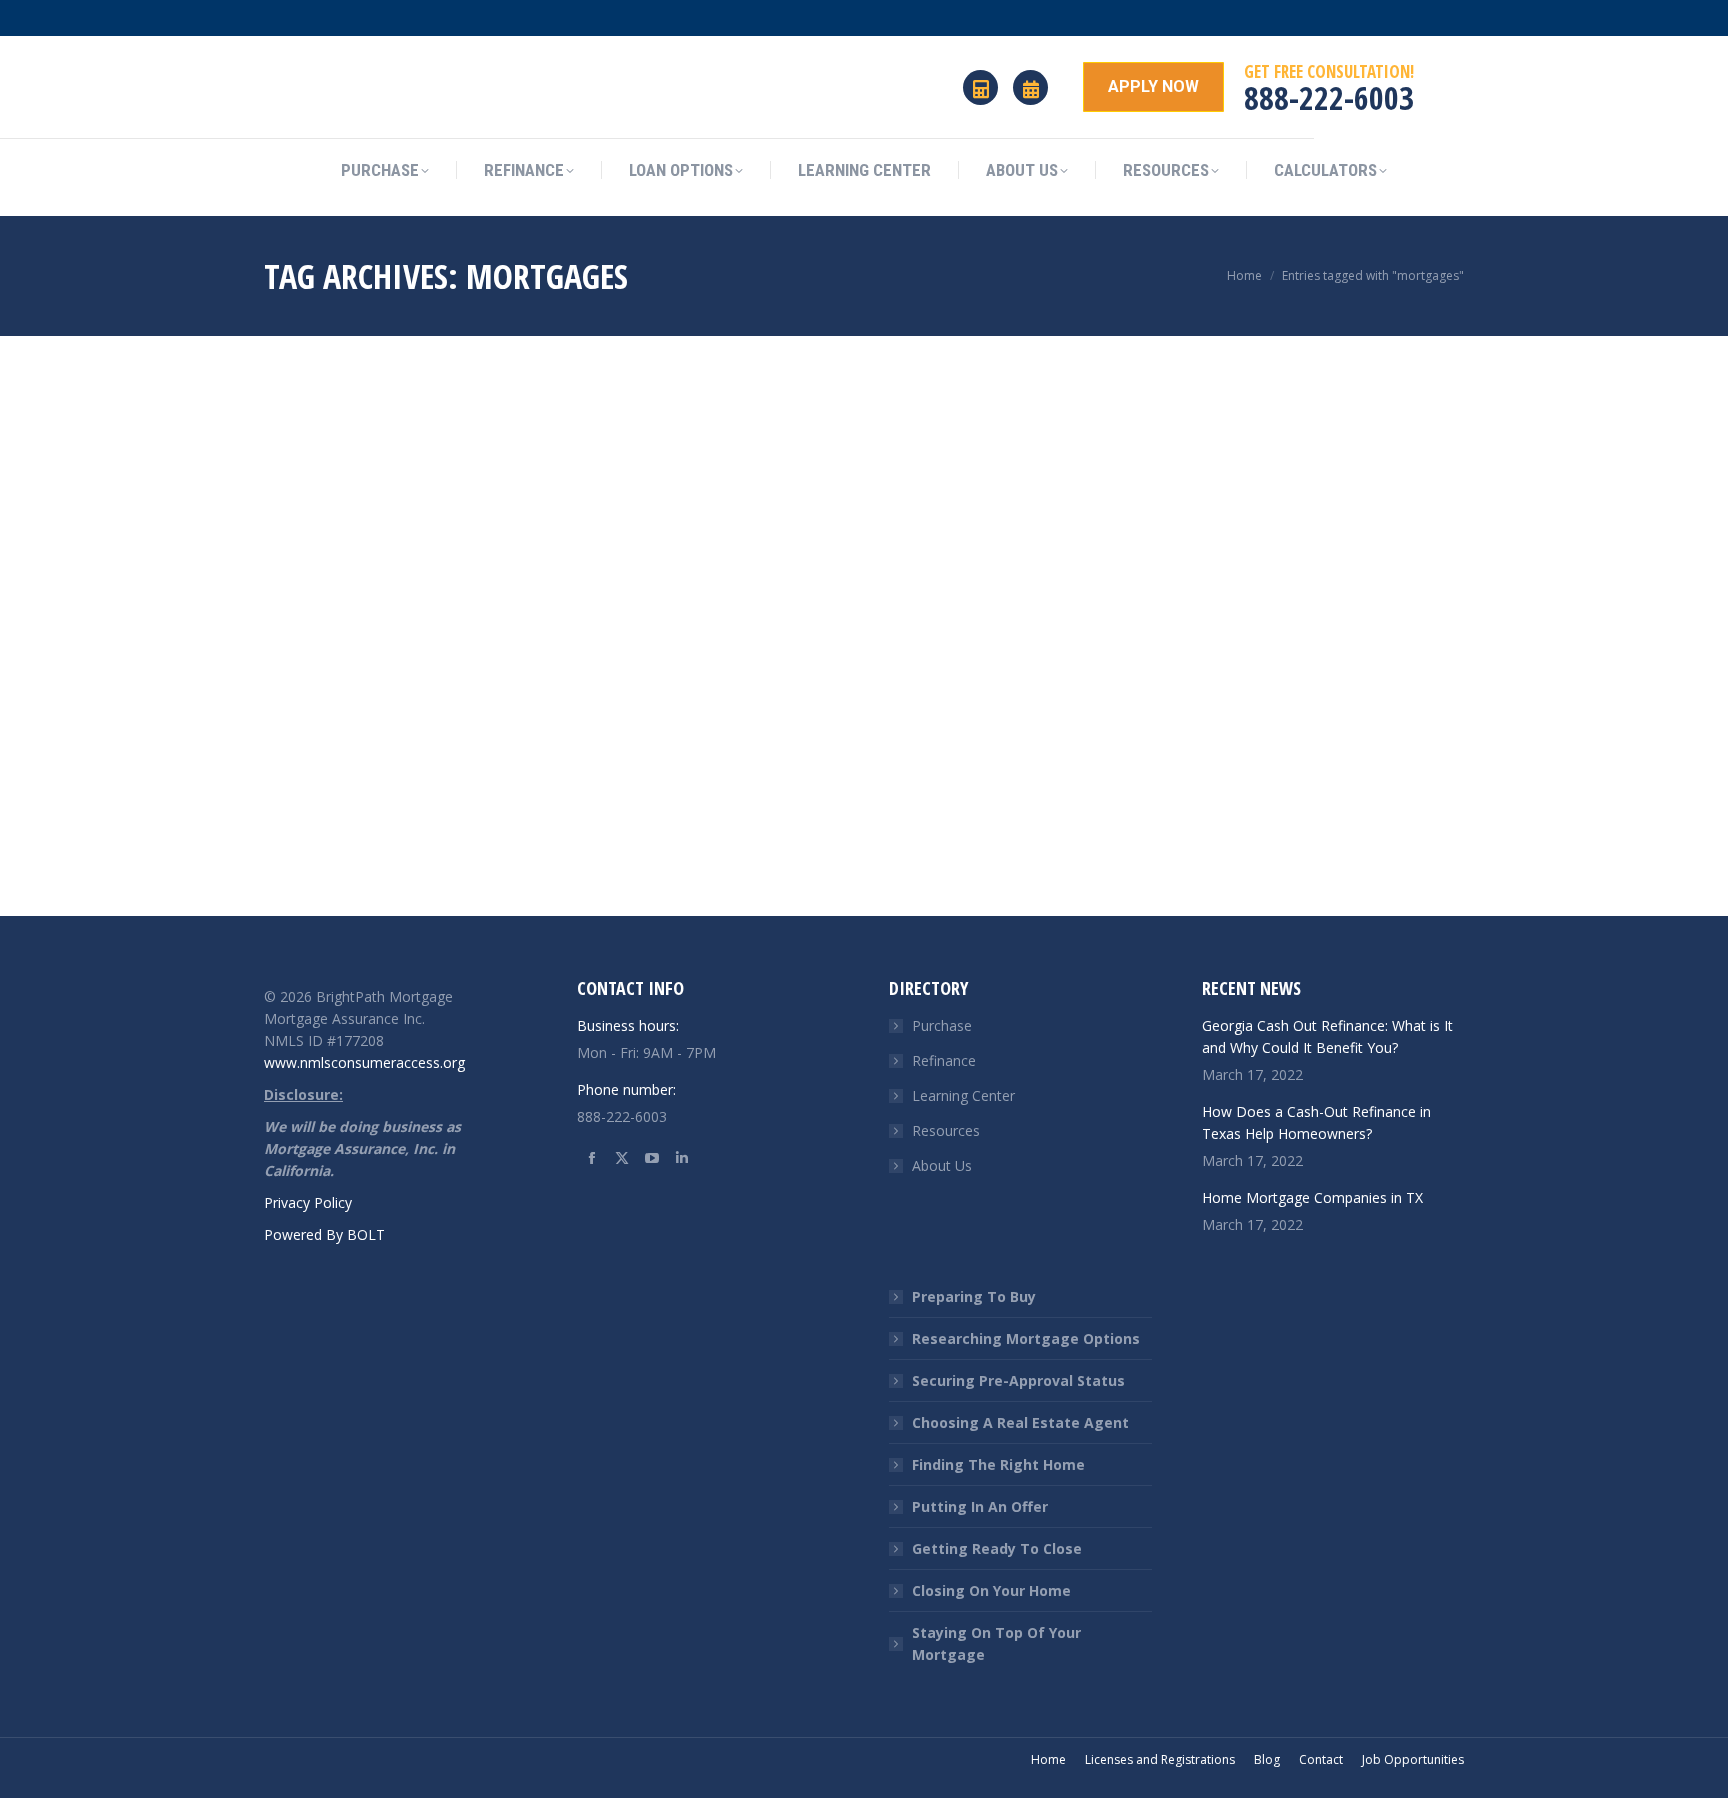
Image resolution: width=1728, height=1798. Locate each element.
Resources (946, 1130)
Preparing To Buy (974, 1296)
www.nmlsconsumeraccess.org (364, 1062)
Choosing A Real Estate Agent (1020, 1422)
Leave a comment (413, 864)
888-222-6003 (1329, 97)
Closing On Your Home (991, 1590)
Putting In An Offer (980, 1506)
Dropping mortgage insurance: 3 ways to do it (445, 823)
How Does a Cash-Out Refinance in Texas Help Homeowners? (1316, 1122)
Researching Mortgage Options (1026, 1338)
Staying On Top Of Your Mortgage (996, 1643)
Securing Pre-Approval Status (1018, 1380)
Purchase (942, 1025)
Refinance (944, 1060)
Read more (298, 898)
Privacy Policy (308, 1202)
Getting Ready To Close (997, 1548)
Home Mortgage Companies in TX (1312, 1197)
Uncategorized (306, 864)
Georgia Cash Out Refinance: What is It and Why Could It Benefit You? (1327, 1036)
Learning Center (963, 1095)
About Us (942, 1165)
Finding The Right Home (998, 1464)
